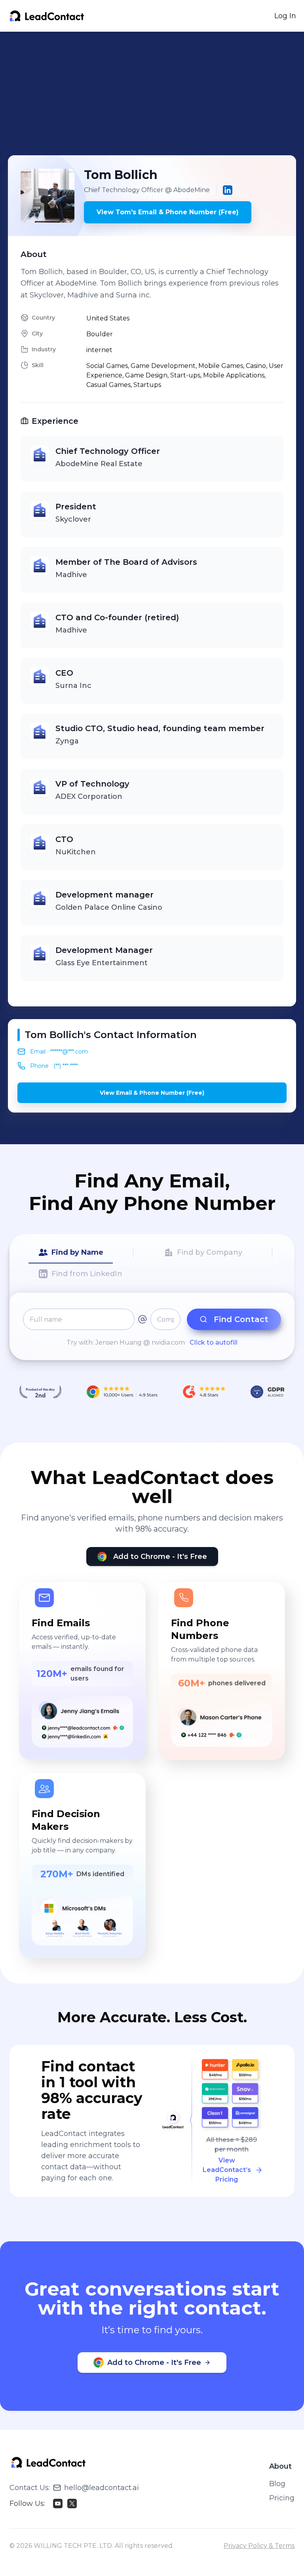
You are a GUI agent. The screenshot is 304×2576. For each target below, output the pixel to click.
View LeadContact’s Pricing (227, 2170)
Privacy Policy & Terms (259, 2546)
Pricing (282, 2498)
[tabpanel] (152, 1328)
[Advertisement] (156, 93)
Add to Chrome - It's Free (160, 1557)
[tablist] (152, 1263)
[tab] (71, 1253)
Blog (277, 2484)
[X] (72, 2504)
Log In (285, 16)
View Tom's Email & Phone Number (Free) (168, 212)
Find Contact (241, 1319)
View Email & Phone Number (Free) (152, 1093)
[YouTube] (58, 2504)
